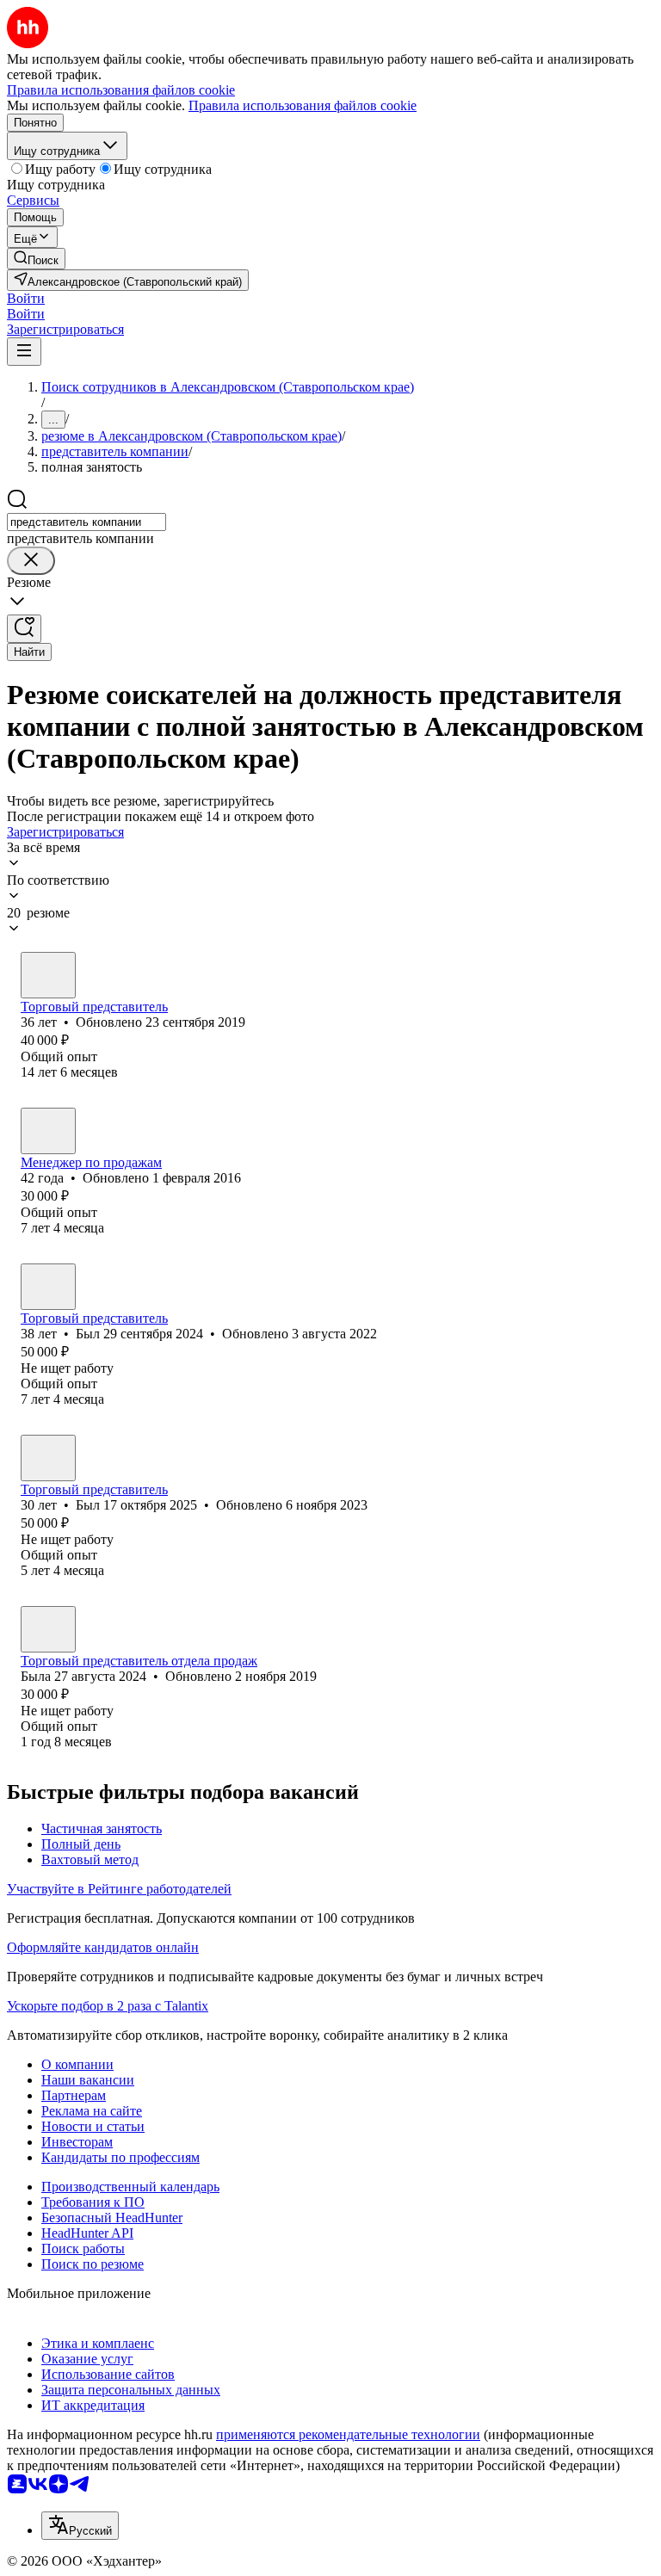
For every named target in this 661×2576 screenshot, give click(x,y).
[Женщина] (48, 1629)
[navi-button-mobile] (24, 352)
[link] (36, 259)
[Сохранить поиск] (24, 629)
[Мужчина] (48, 975)
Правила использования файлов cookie (303, 105)
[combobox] (86, 522)
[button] (26, 298)
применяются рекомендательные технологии (348, 2434)
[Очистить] (31, 561)
